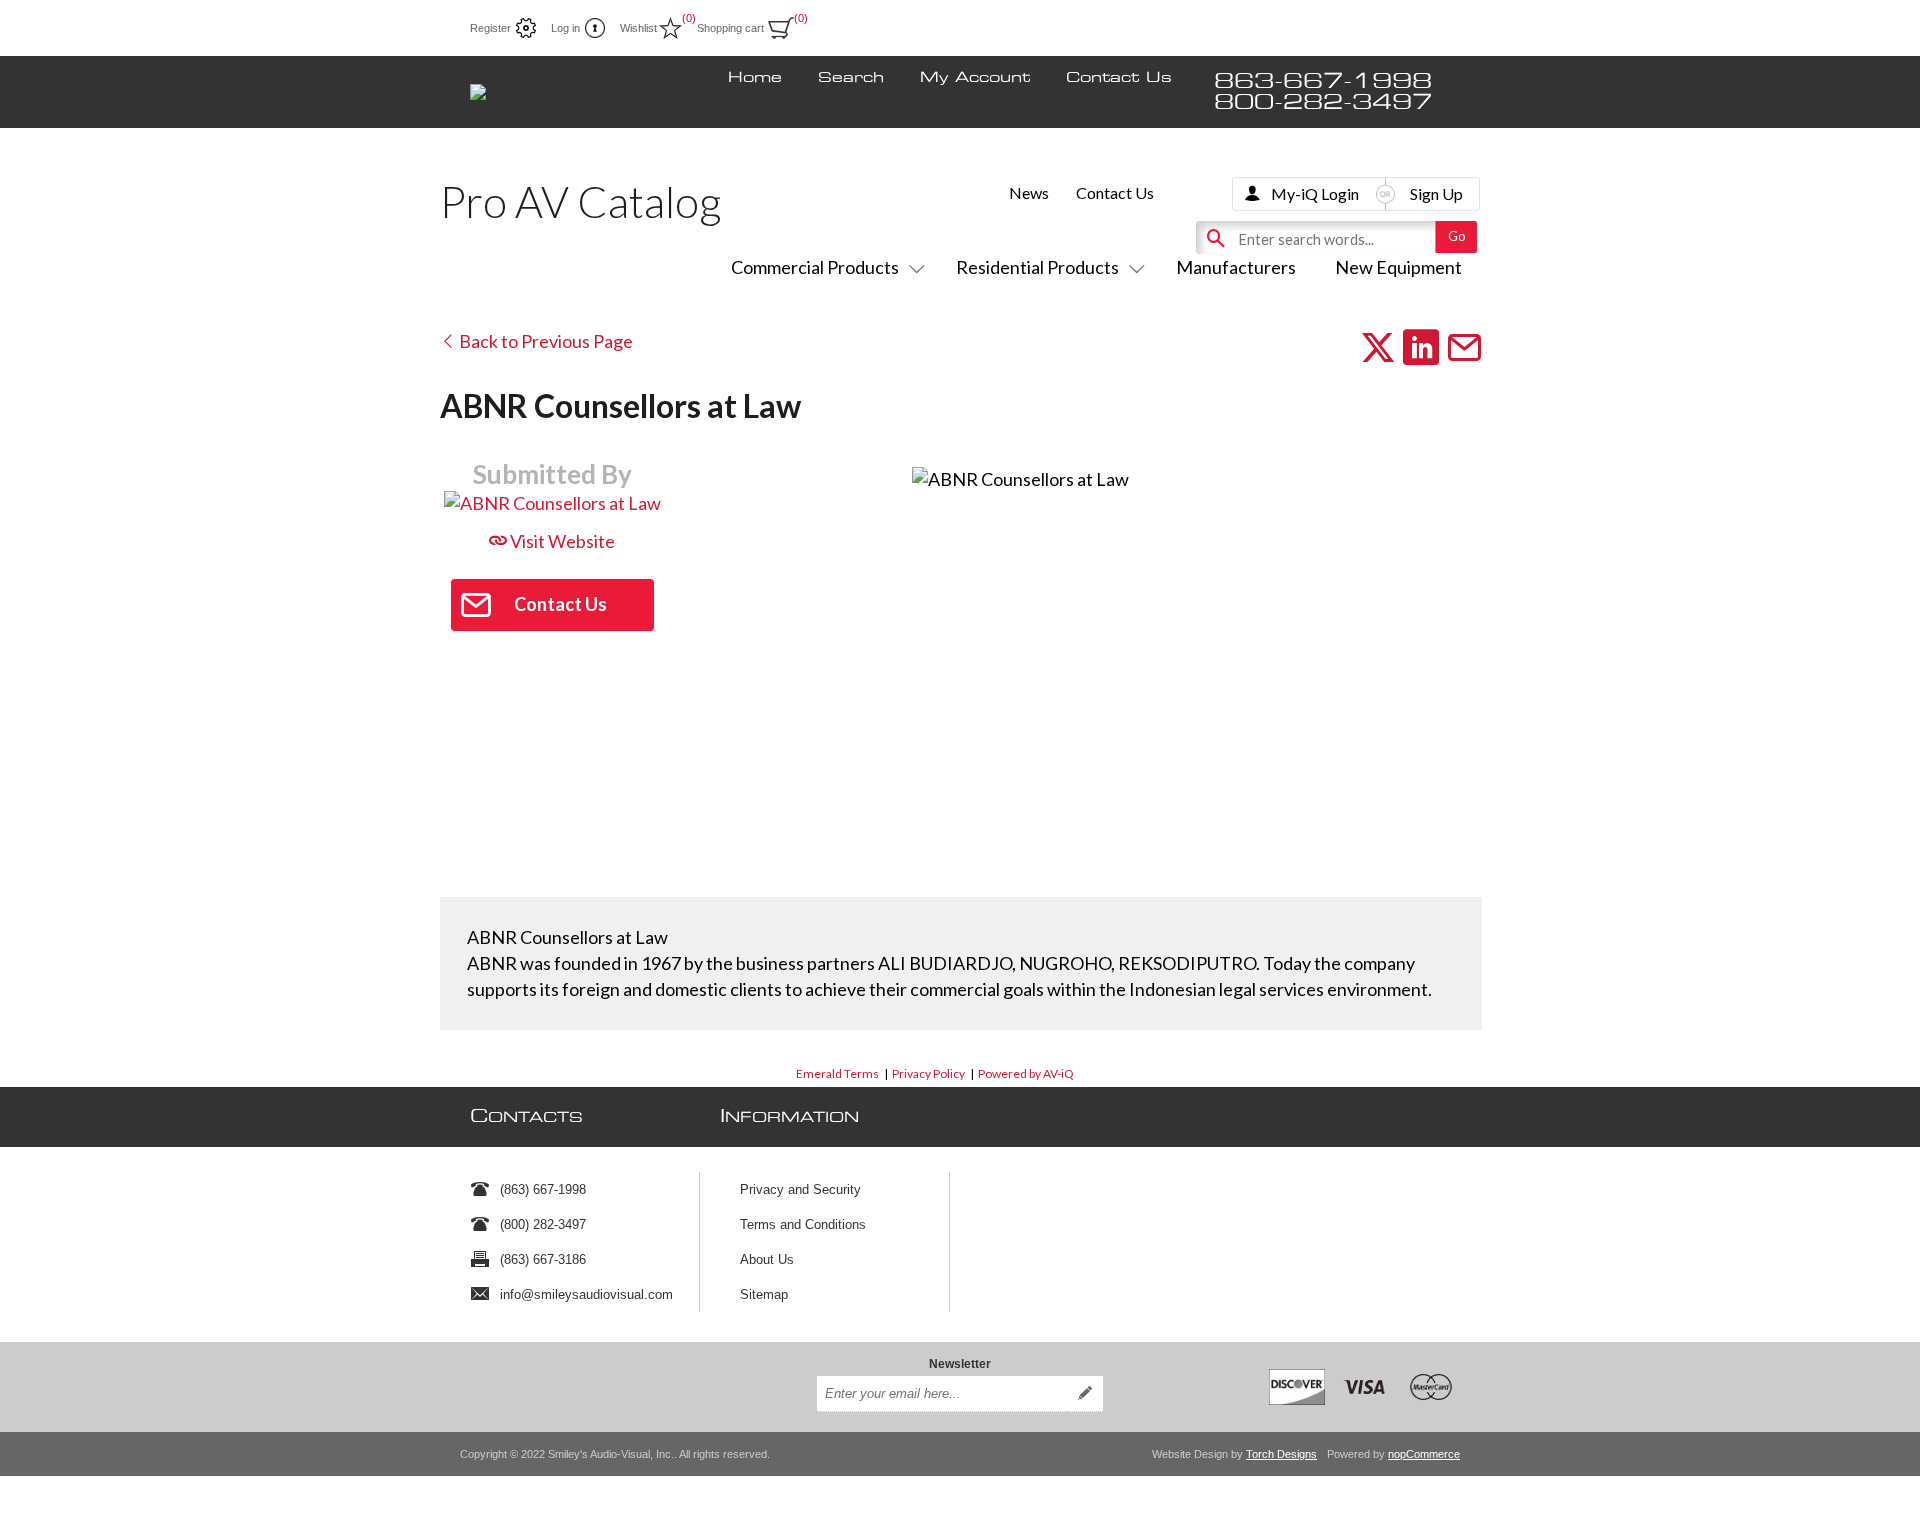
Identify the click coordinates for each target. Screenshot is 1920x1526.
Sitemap (764, 1294)
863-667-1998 (1323, 81)
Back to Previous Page (544, 341)
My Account (975, 78)
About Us (767, 1259)
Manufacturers (1236, 267)
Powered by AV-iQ (1026, 1073)
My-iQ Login (1315, 193)
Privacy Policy (928, 1073)
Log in (565, 28)
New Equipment (1398, 267)
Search (851, 78)
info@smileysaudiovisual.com (586, 1294)
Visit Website (561, 541)
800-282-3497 (1323, 102)
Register (490, 28)
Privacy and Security (800, 1189)
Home (755, 78)
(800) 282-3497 (543, 1224)
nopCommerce (1424, 1454)
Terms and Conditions (803, 1224)
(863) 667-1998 (543, 1189)
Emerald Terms (837, 1073)
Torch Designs (1281, 1454)
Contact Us (1119, 78)
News (1029, 192)
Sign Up (1436, 193)
